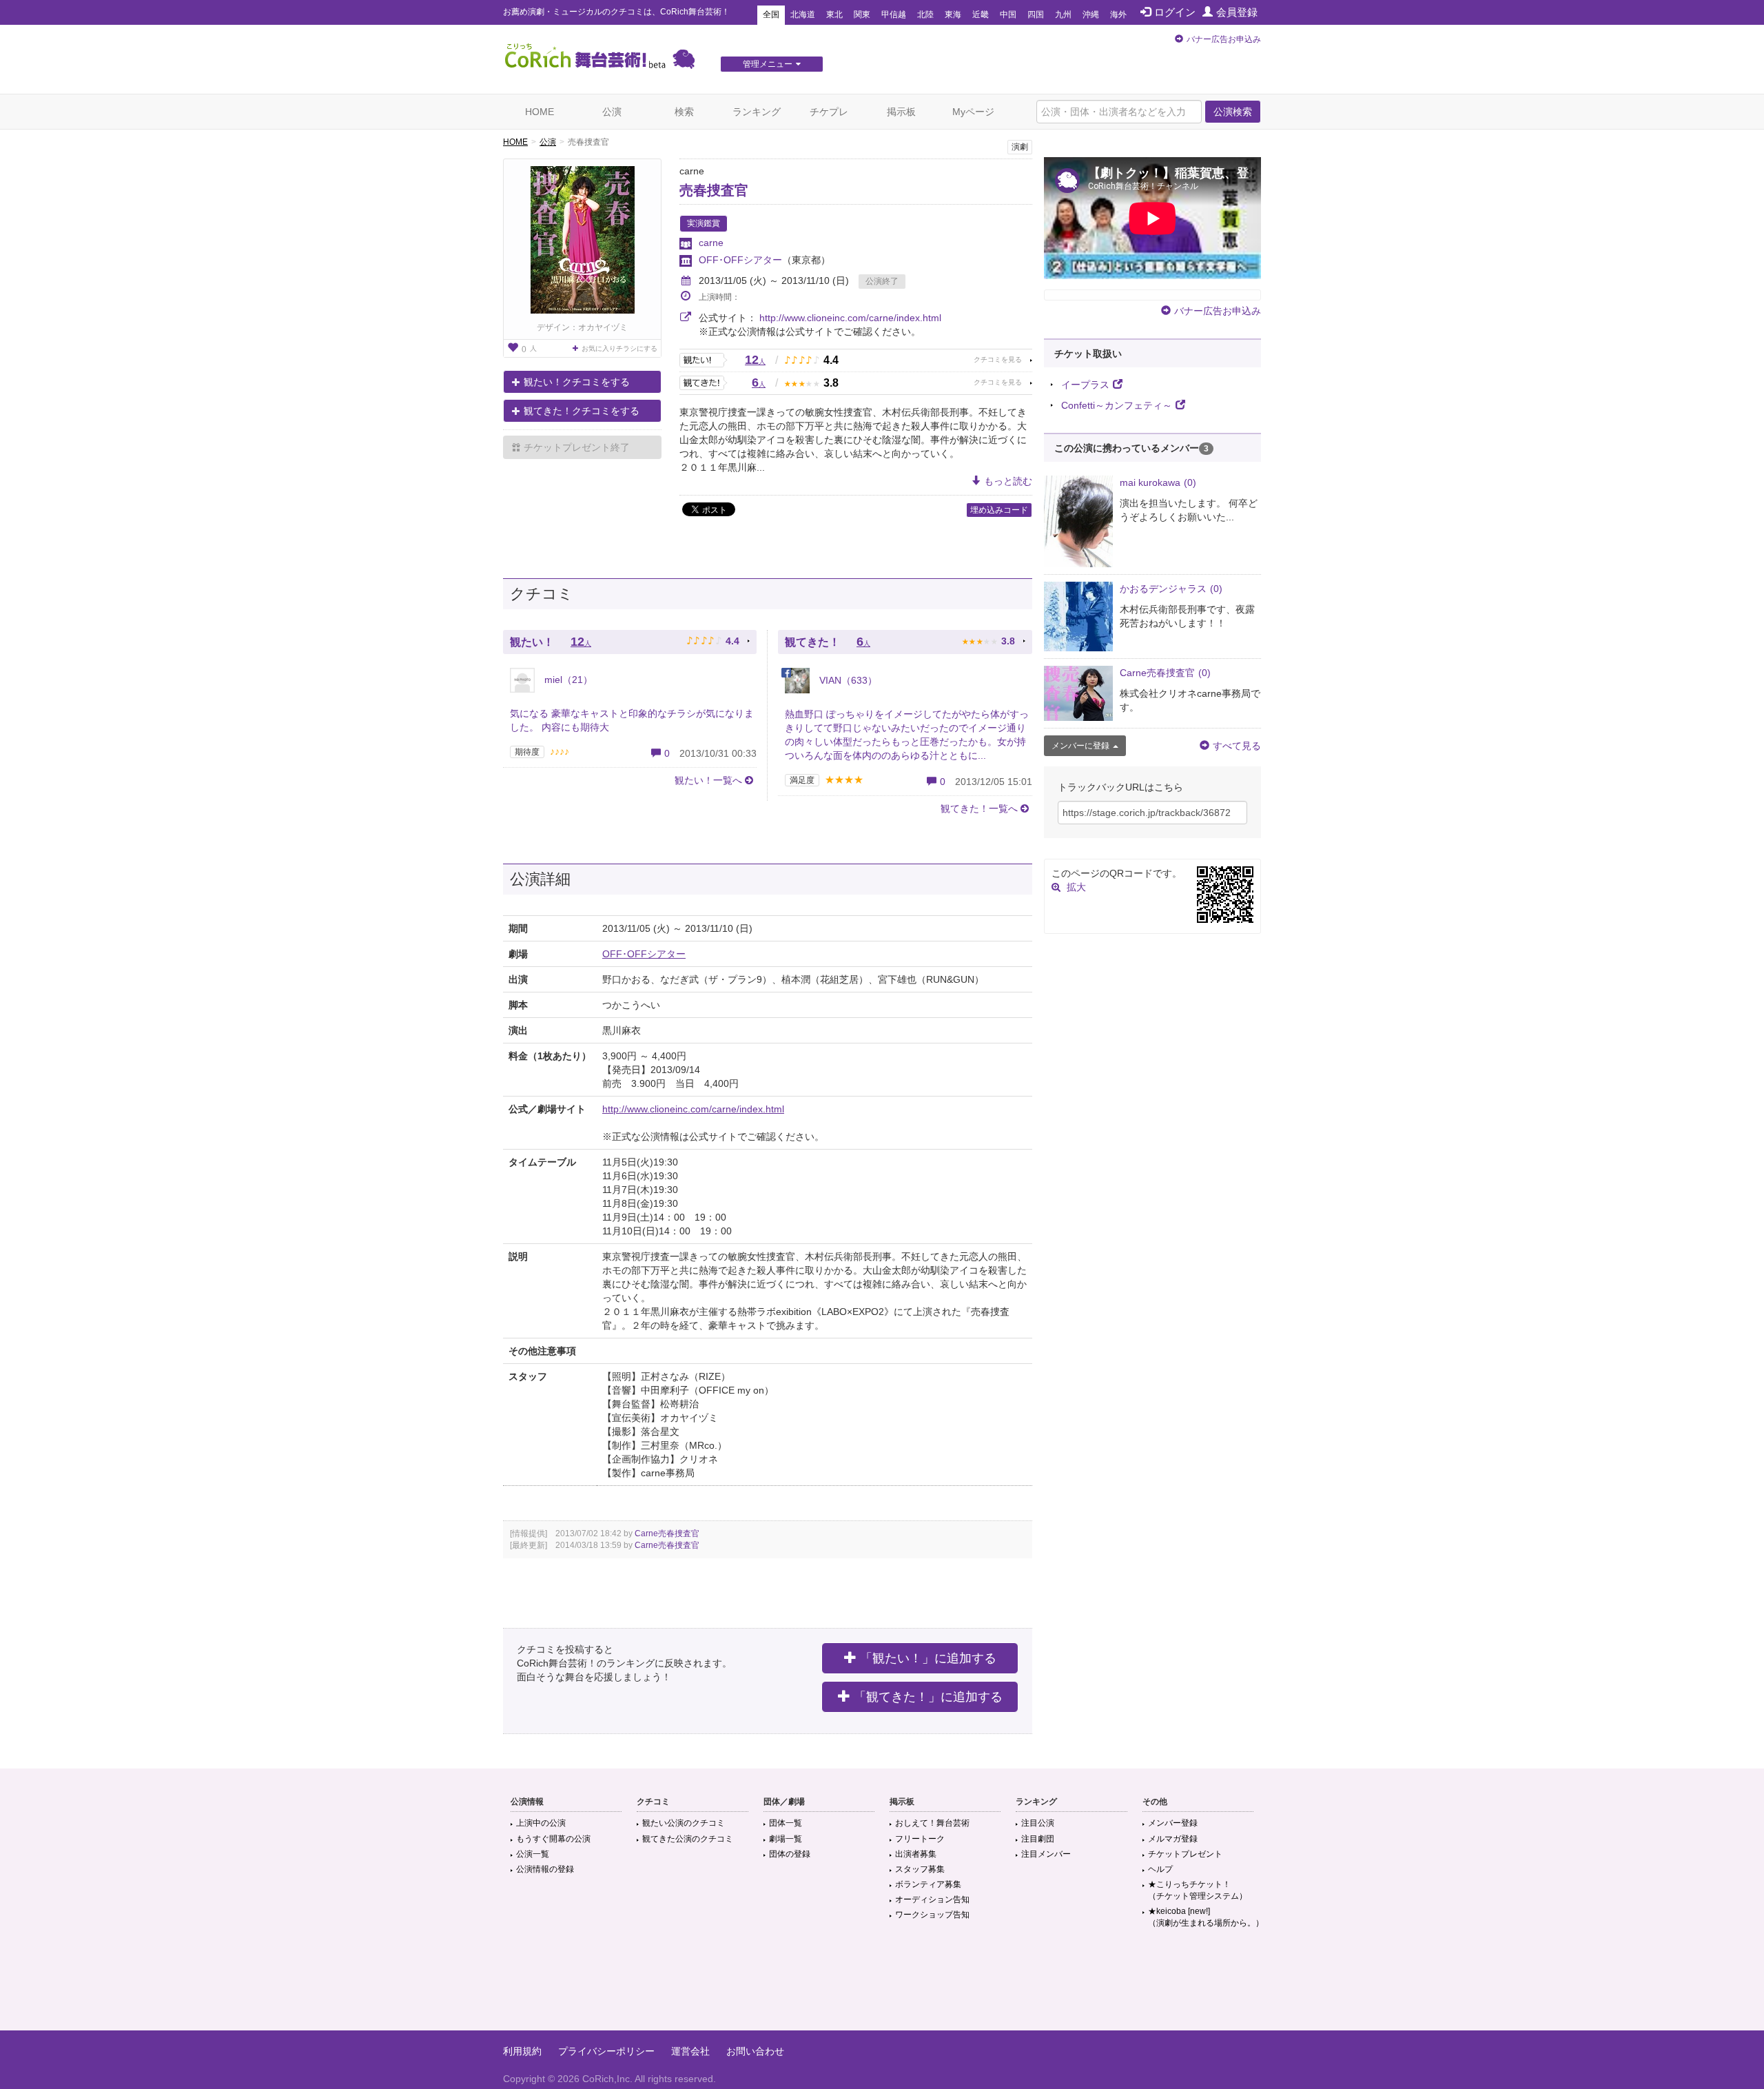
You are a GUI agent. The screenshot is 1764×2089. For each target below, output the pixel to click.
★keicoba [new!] (1206, 1917)
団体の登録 (790, 1854)
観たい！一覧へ (708, 780)
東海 (953, 14)
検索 (684, 112)
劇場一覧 (786, 1839)
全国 (771, 14)
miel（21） (567, 680)
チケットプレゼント (1185, 1854)
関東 (862, 14)
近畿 (981, 14)
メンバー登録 (1173, 1823)
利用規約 (522, 2051)
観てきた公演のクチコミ (688, 1839)
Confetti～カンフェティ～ (1117, 405)
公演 (612, 112)
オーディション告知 (932, 1899)
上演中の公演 (541, 1823)
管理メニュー (768, 64)
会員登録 (1237, 12)
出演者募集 (916, 1854)
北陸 (925, 14)
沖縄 (1091, 14)
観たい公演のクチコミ (684, 1823)
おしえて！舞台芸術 (932, 1823)
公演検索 (1233, 112)
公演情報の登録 (545, 1869)
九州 (1063, 14)
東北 (834, 14)
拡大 (1076, 887)
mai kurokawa (1158, 482)
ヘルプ (1160, 1869)
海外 (1118, 14)
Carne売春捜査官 (667, 1533)
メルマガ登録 (1173, 1839)
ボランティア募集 (928, 1884)
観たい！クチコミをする (577, 382)
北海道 (803, 14)
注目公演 (1038, 1823)
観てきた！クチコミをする (582, 411)
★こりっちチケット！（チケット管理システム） (1198, 1890)
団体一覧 (786, 1823)
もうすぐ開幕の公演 (553, 1839)
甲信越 (894, 14)
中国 (1008, 14)
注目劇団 (1038, 1839)
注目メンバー (1046, 1854)
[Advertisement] (882, 1986)
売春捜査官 (714, 190)
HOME (540, 112)
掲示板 (901, 112)
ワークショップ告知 (932, 1915)
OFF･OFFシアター (740, 260)
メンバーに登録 (1080, 746)
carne (711, 243)
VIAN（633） (847, 680)
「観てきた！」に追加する (928, 1697)
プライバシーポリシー (606, 2051)
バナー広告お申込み (1224, 39)
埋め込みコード (999, 510)
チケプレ (829, 112)
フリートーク (920, 1839)
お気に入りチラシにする (619, 348)
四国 (1036, 14)
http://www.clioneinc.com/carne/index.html (850, 318)
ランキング (757, 112)
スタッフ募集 (920, 1869)
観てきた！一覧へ (979, 808)
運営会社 (690, 2051)
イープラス (1085, 385)
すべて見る (1237, 746)
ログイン (1175, 12)
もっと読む (1008, 481)
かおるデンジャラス (1171, 589)
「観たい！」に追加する (928, 1658)
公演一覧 (533, 1854)
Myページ (973, 112)
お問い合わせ (755, 2051)
